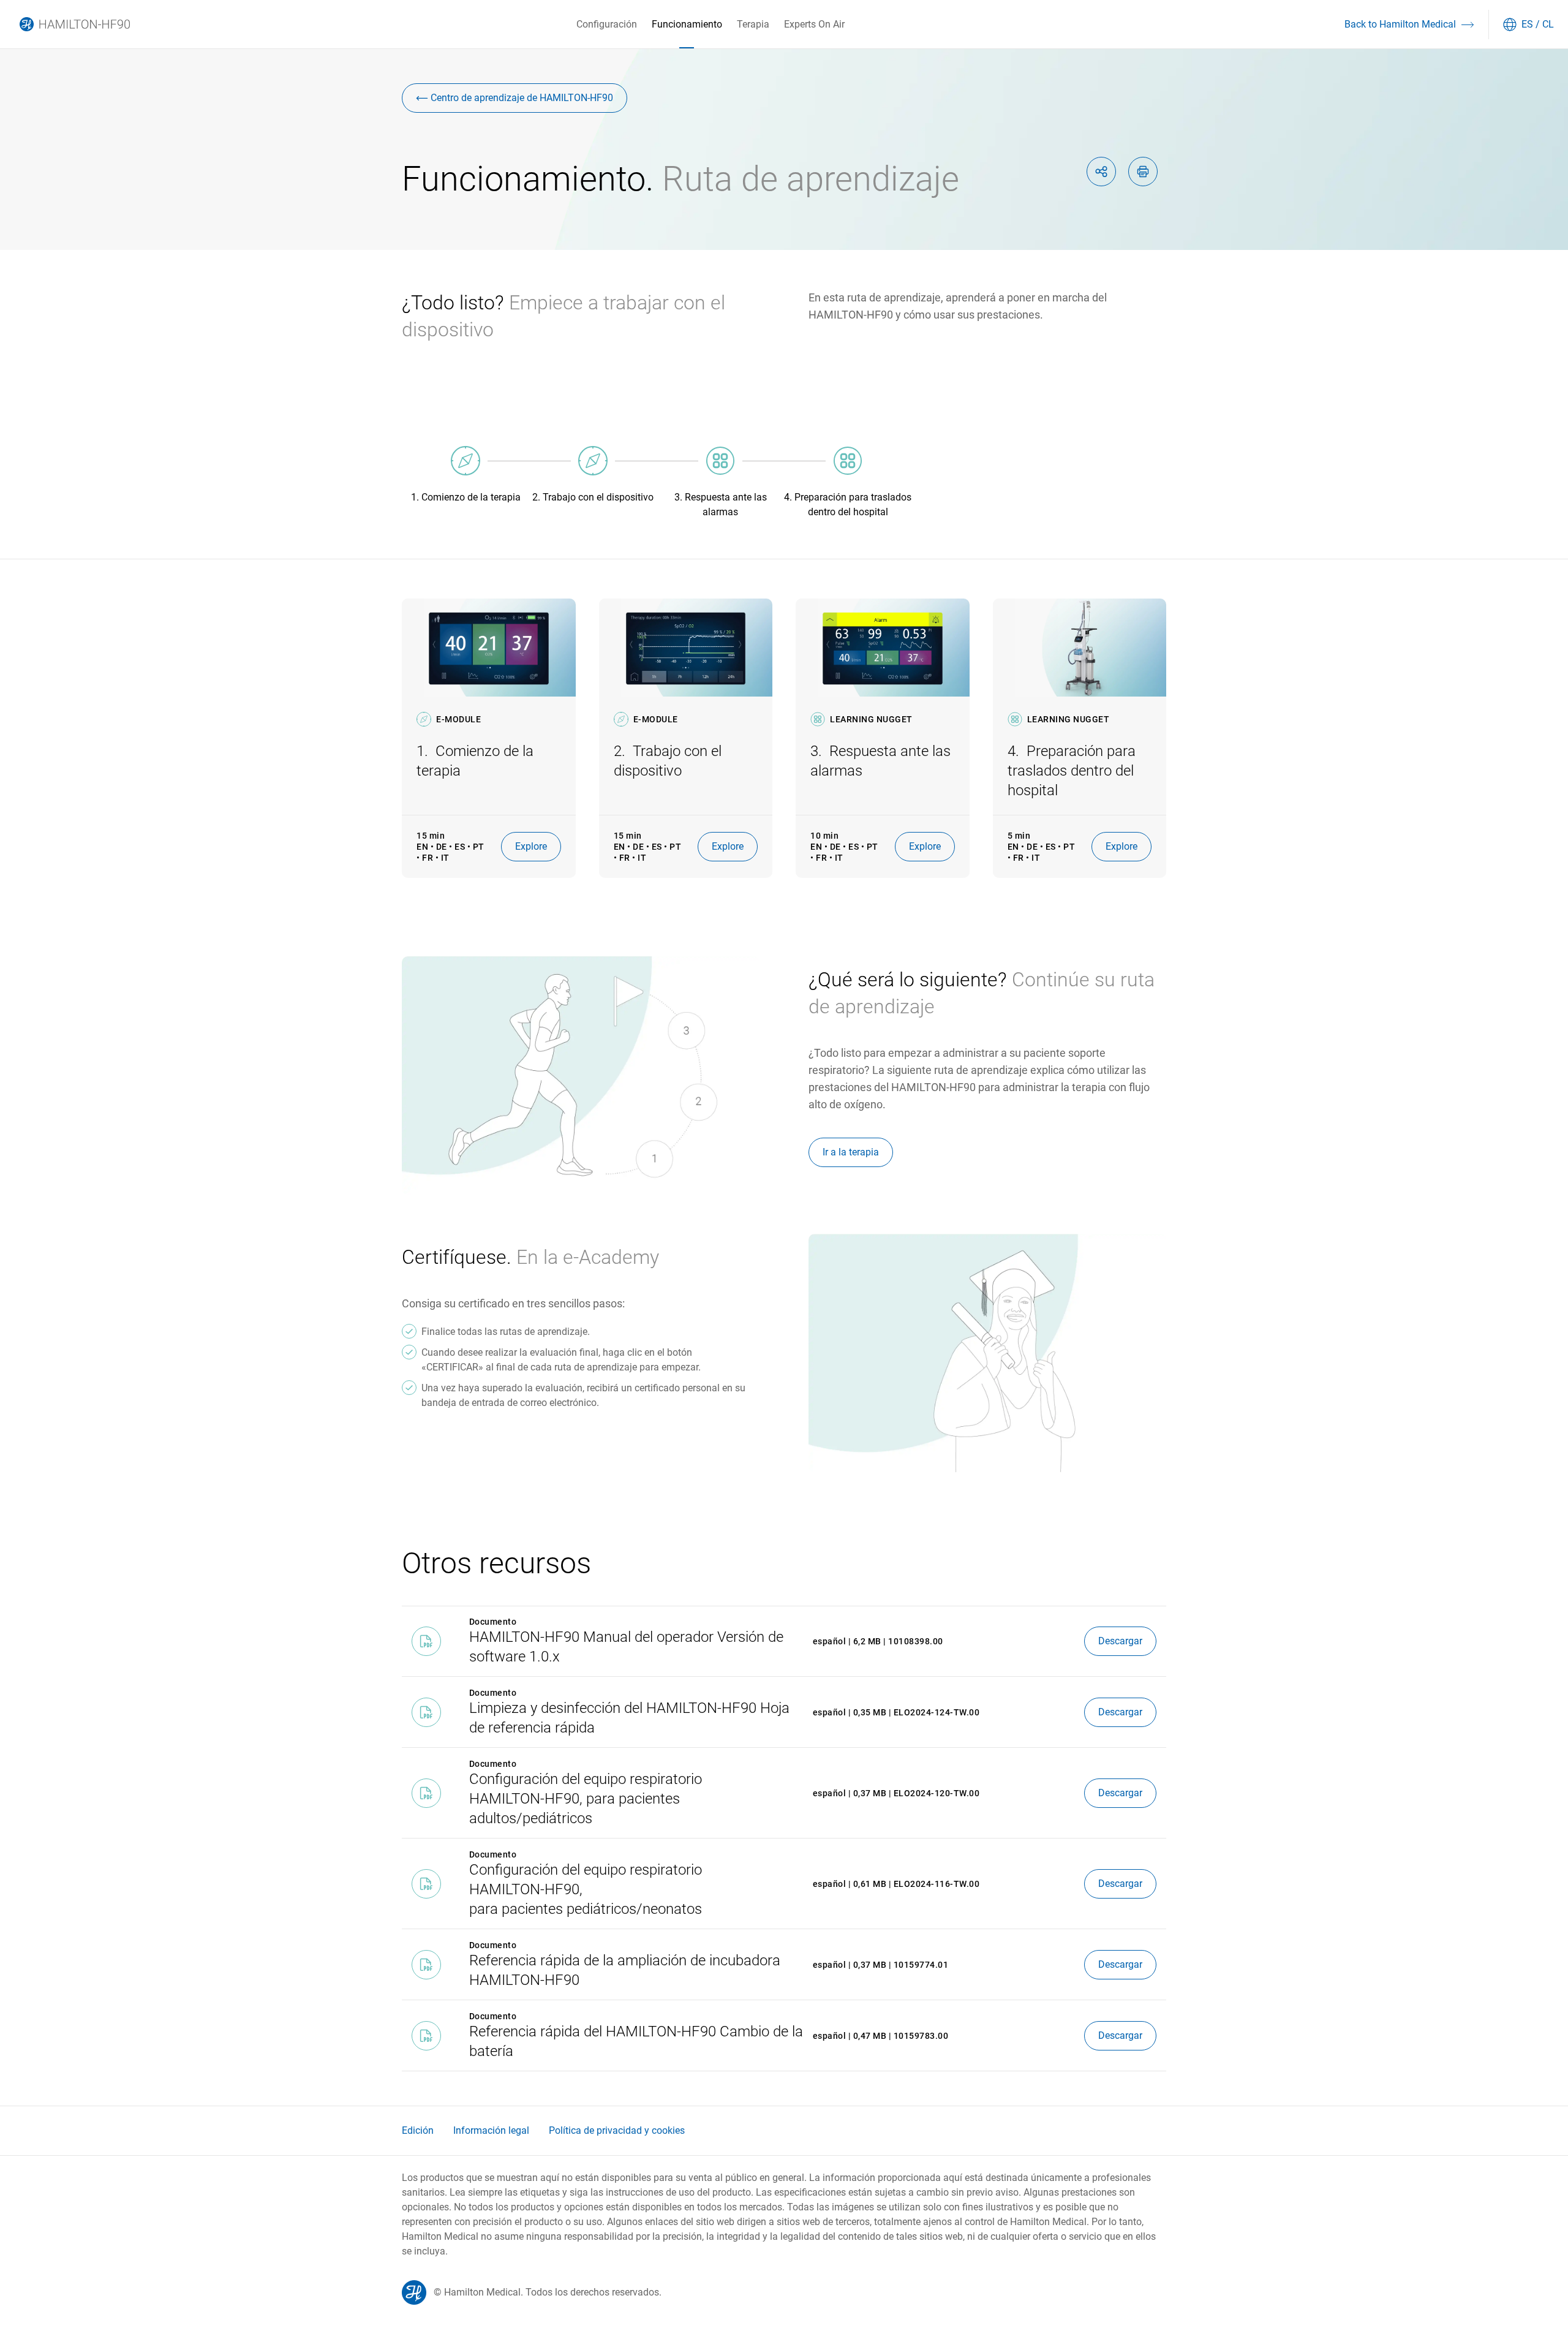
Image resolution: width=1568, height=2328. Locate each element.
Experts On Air (814, 24)
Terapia (753, 24)
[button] (1407, 25)
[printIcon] (1143, 172)
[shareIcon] (1101, 172)
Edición (418, 2130)
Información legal (491, 2130)
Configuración (607, 24)
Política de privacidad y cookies (617, 2130)
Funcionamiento (687, 24)
